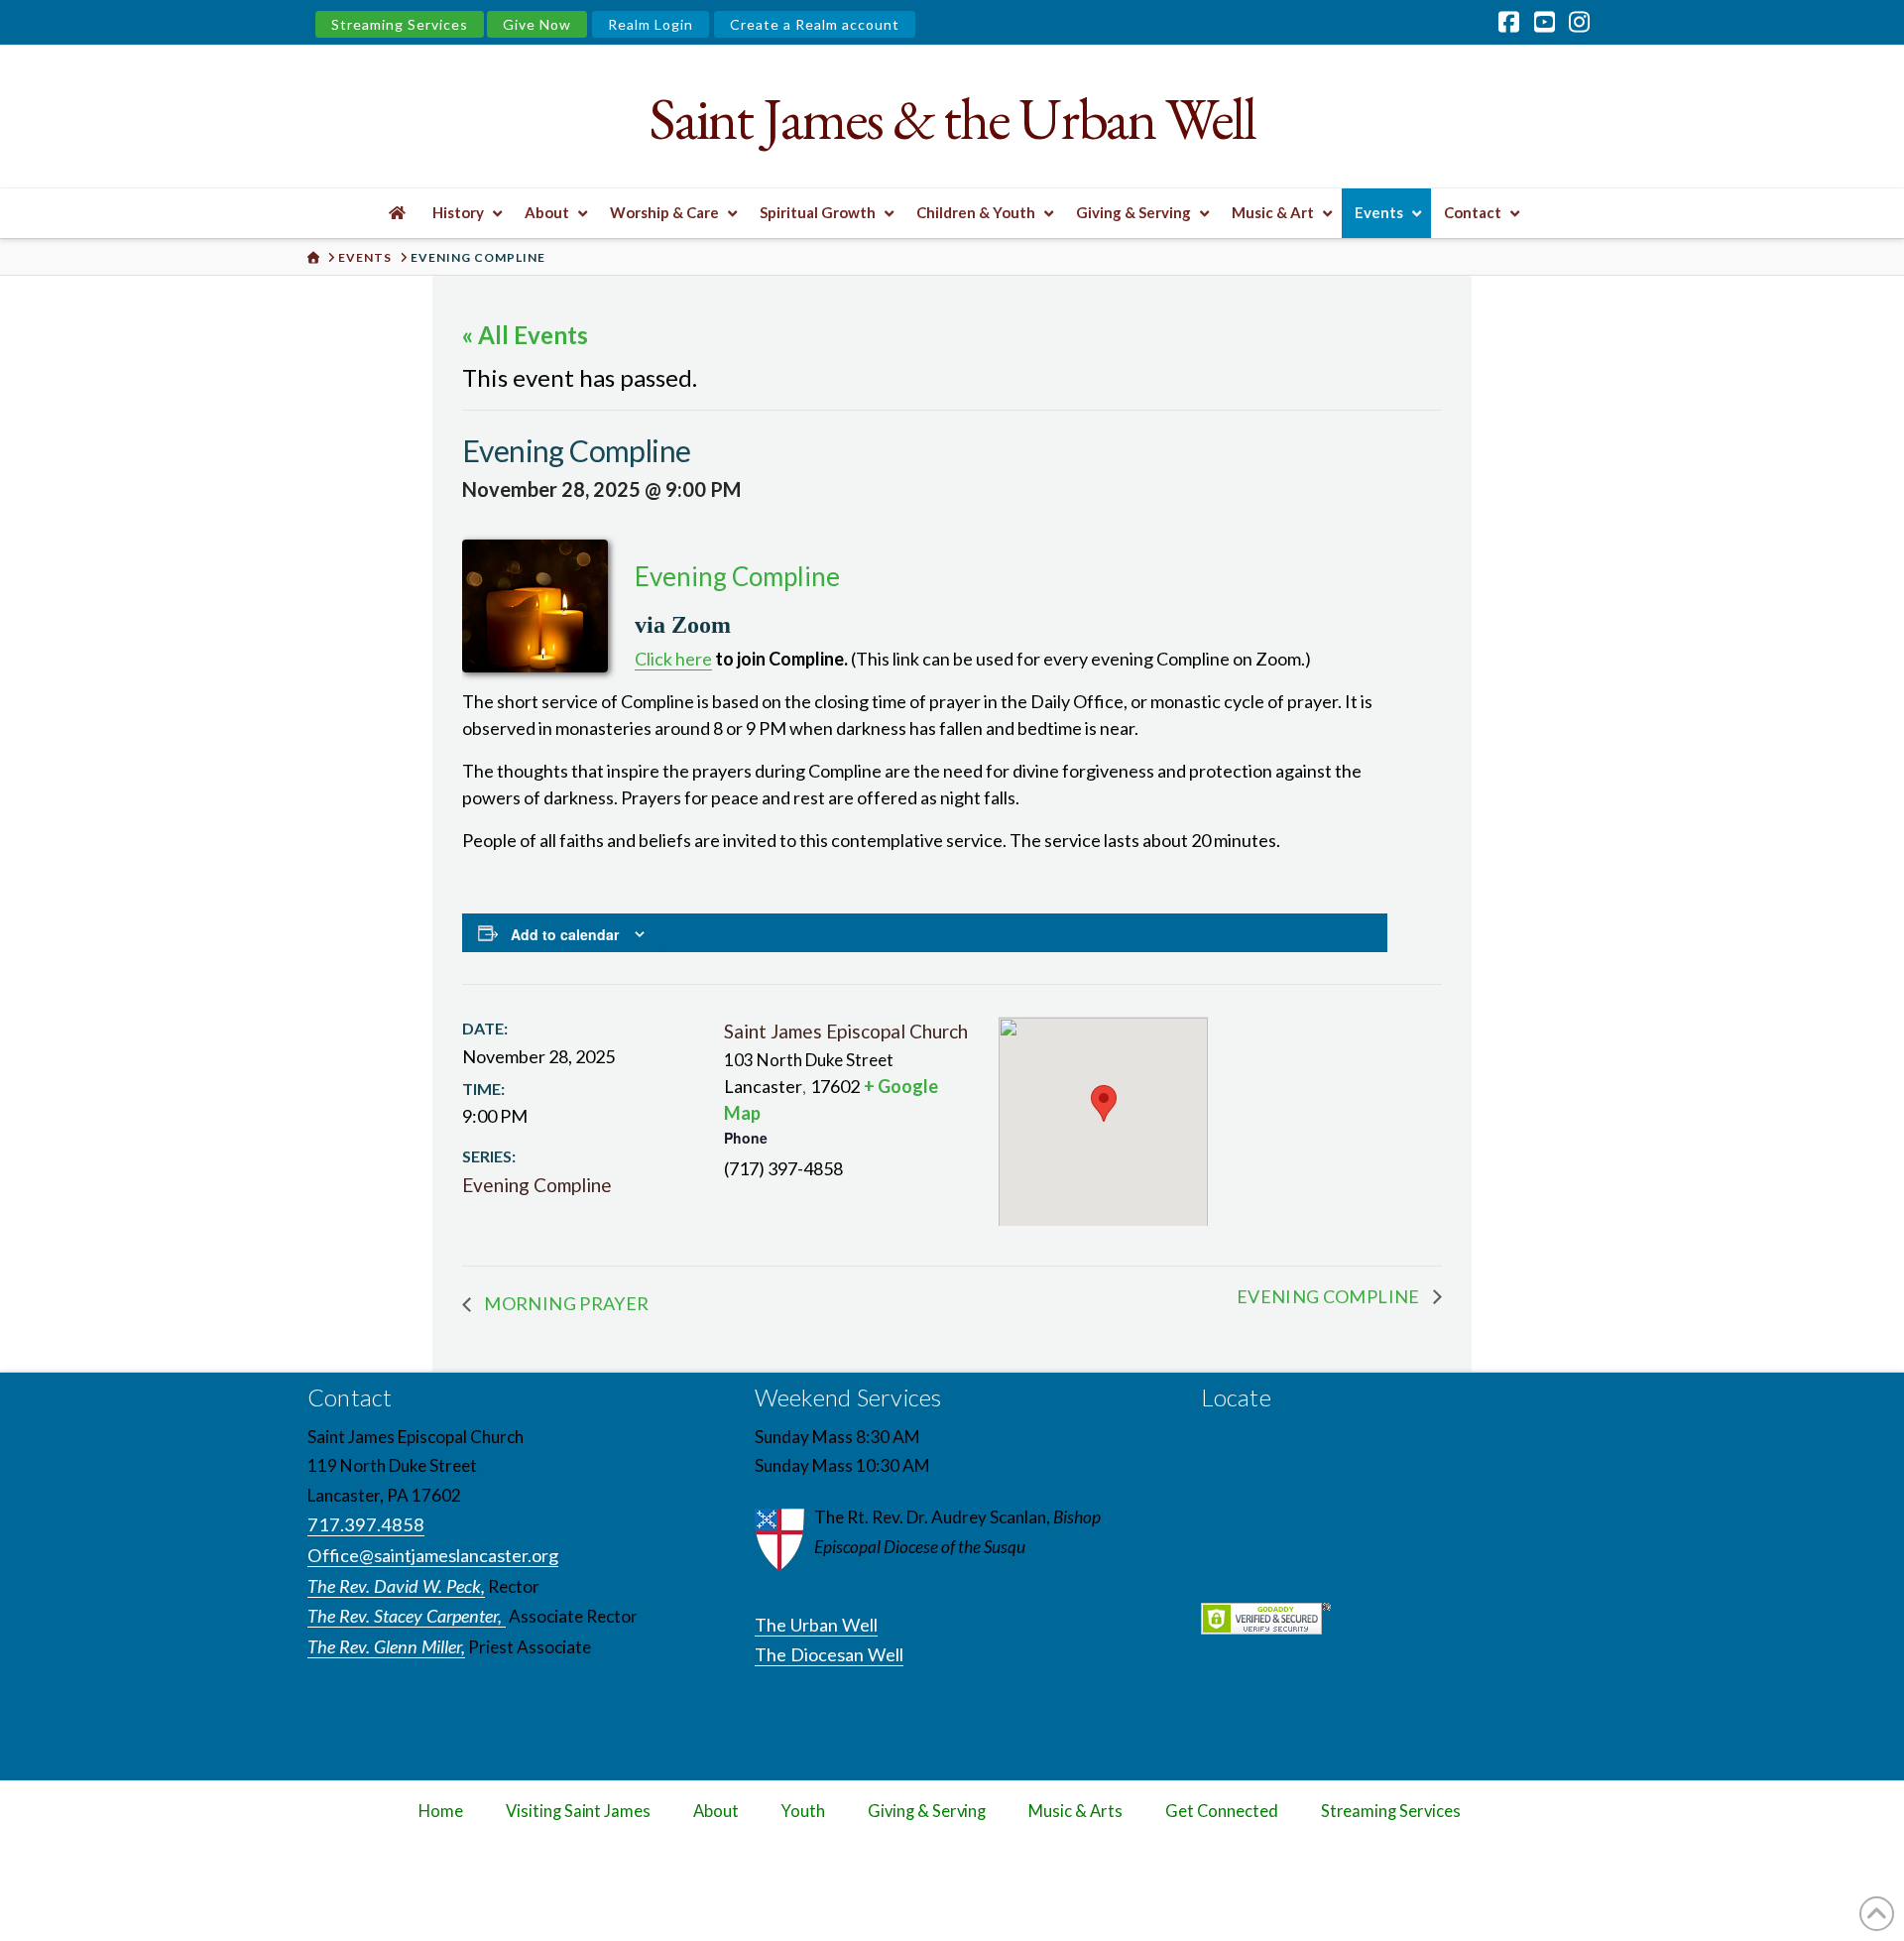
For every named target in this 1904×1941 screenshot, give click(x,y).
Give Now (537, 24)
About (716, 1811)
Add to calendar (565, 934)
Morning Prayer (565, 1303)
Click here (673, 659)
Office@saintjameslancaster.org (433, 1555)
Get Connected (1222, 1811)
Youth (803, 1811)
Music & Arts (1075, 1811)
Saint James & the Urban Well (952, 119)
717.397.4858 (366, 1524)
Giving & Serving (927, 1811)
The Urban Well (816, 1625)
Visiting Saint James (578, 1811)
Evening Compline (537, 1185)
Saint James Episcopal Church (846, 1031)
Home (441, 1811)
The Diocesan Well (829, 1654)
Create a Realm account (815, 24)
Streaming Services (400, 24)
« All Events (525, 335)
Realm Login (651, 24)
